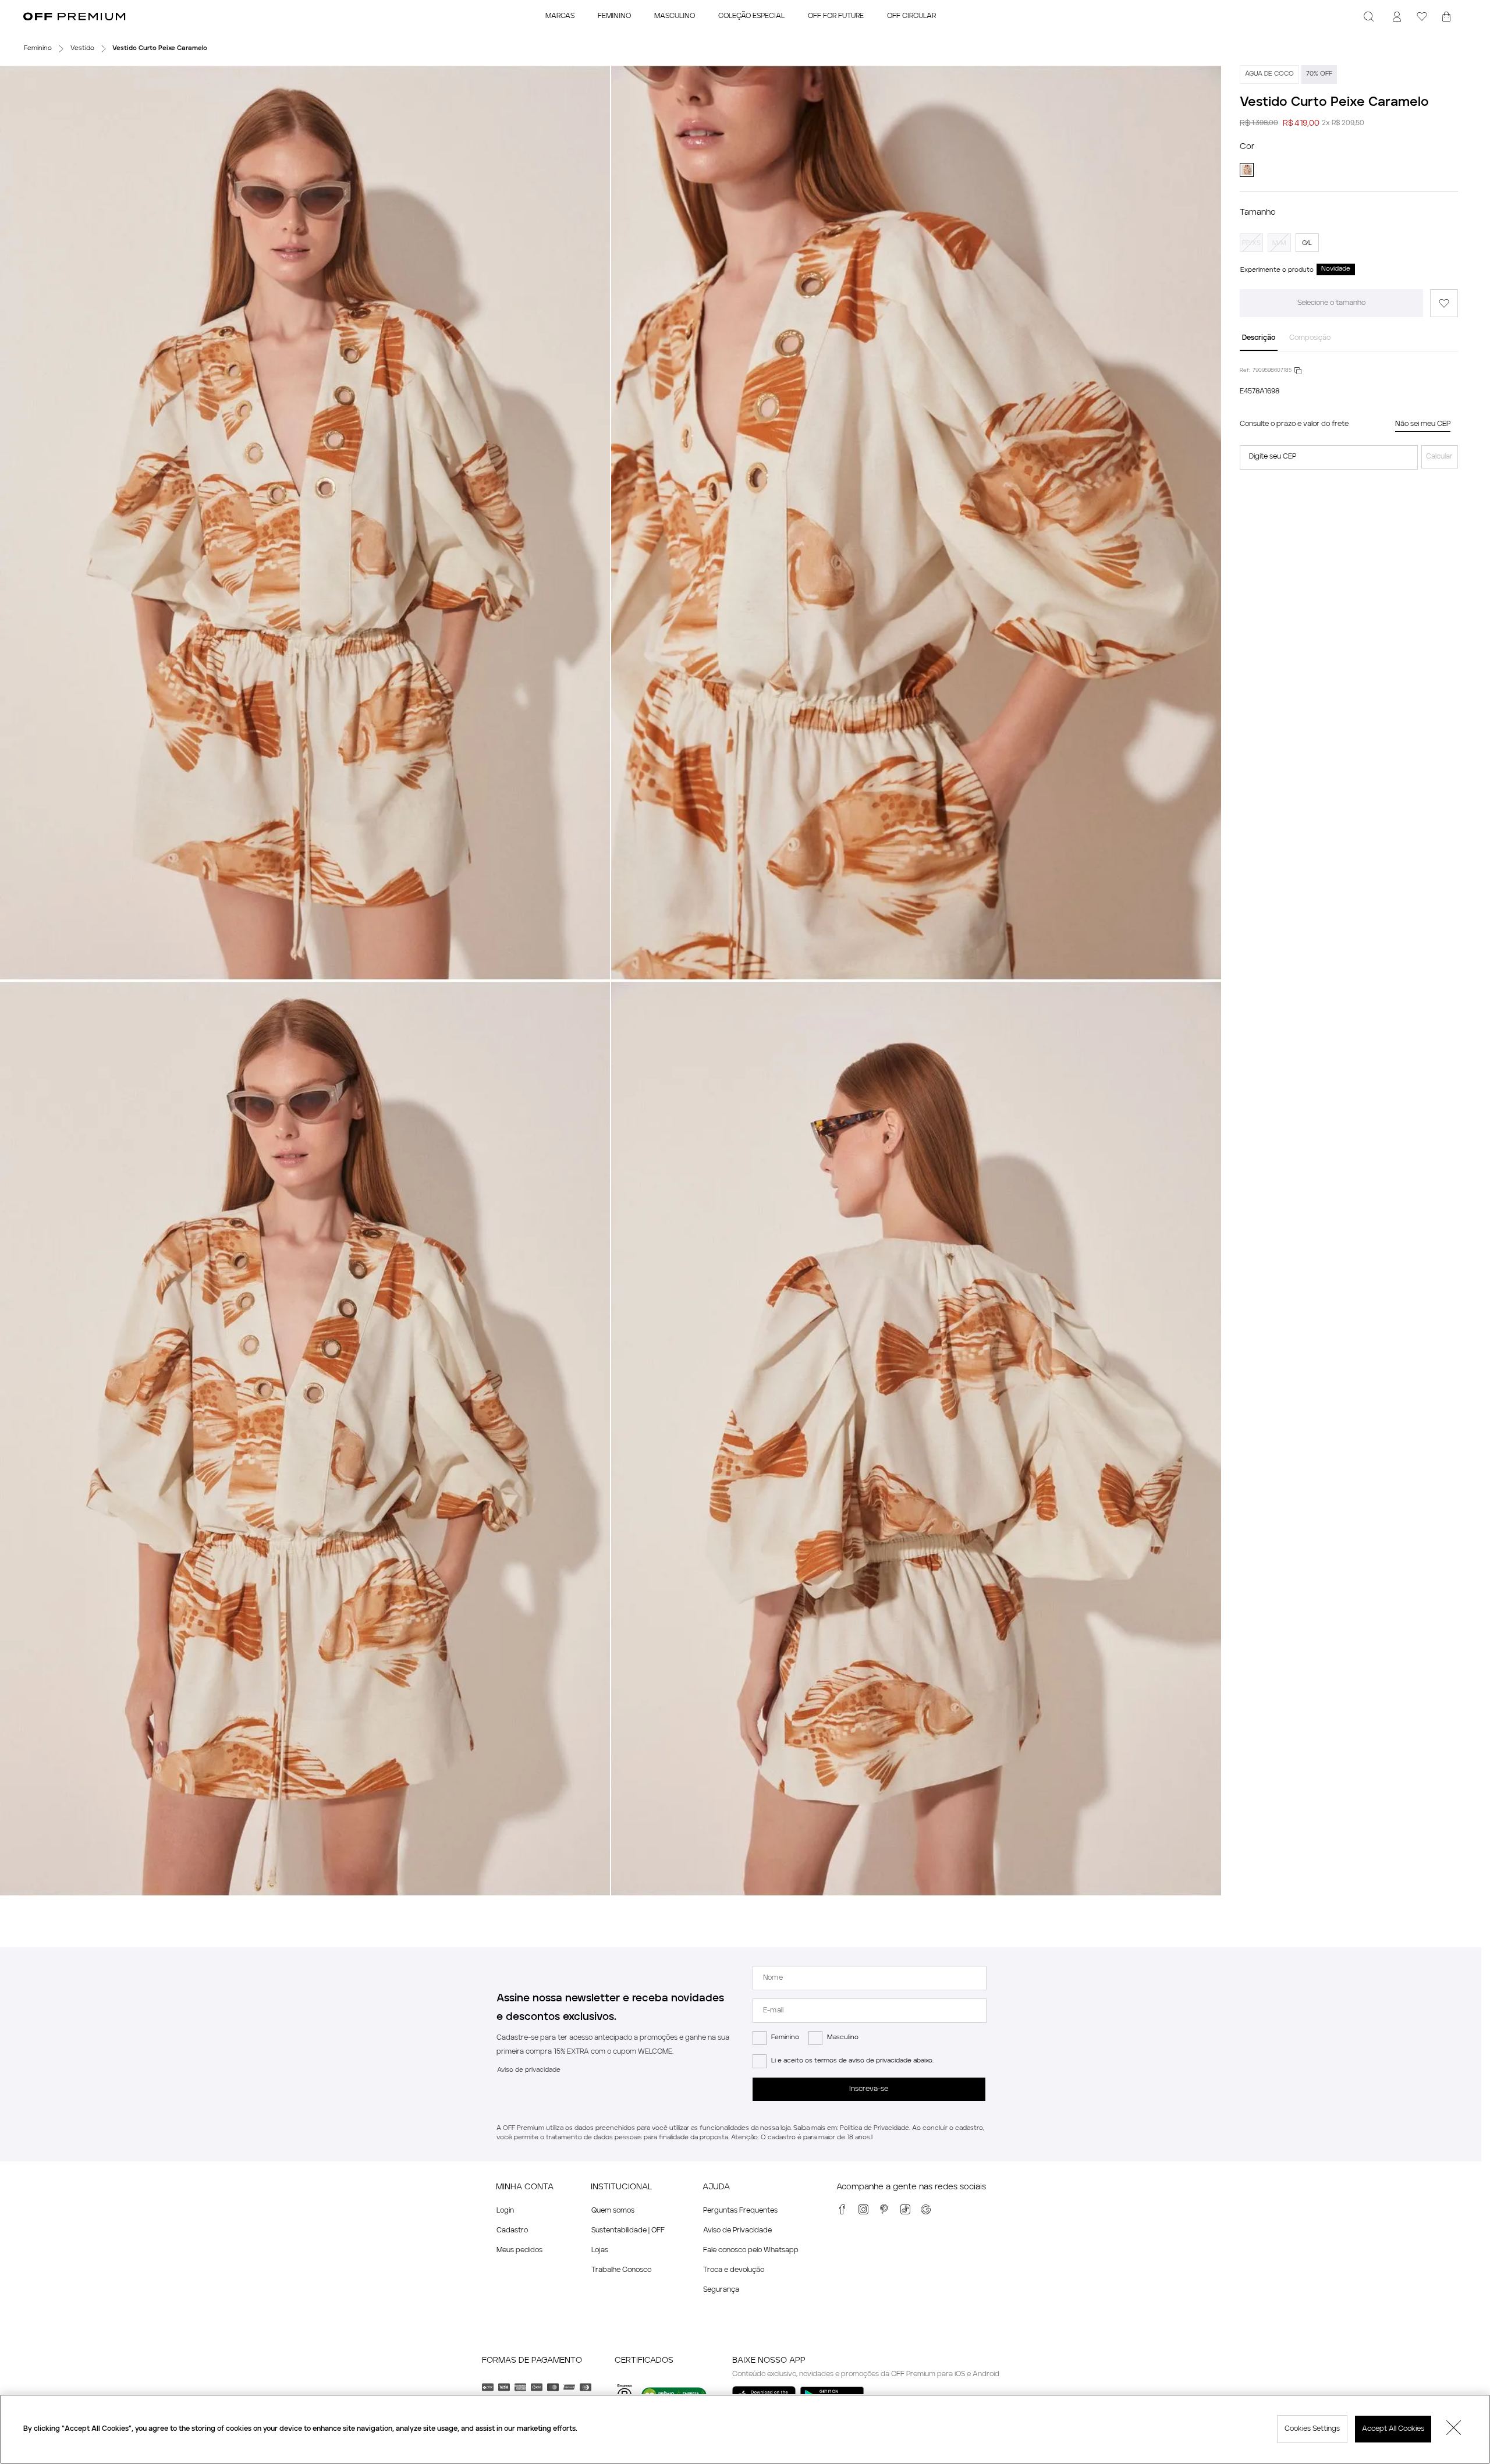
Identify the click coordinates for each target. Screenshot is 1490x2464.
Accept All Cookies (1393, 2429)
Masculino (843, 2038)
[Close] (1454, 2429)
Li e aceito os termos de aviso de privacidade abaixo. (852, 2061)
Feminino (785, 2038)
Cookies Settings (1312, 2429)
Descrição (1259, 338)
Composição (1310, 338)
